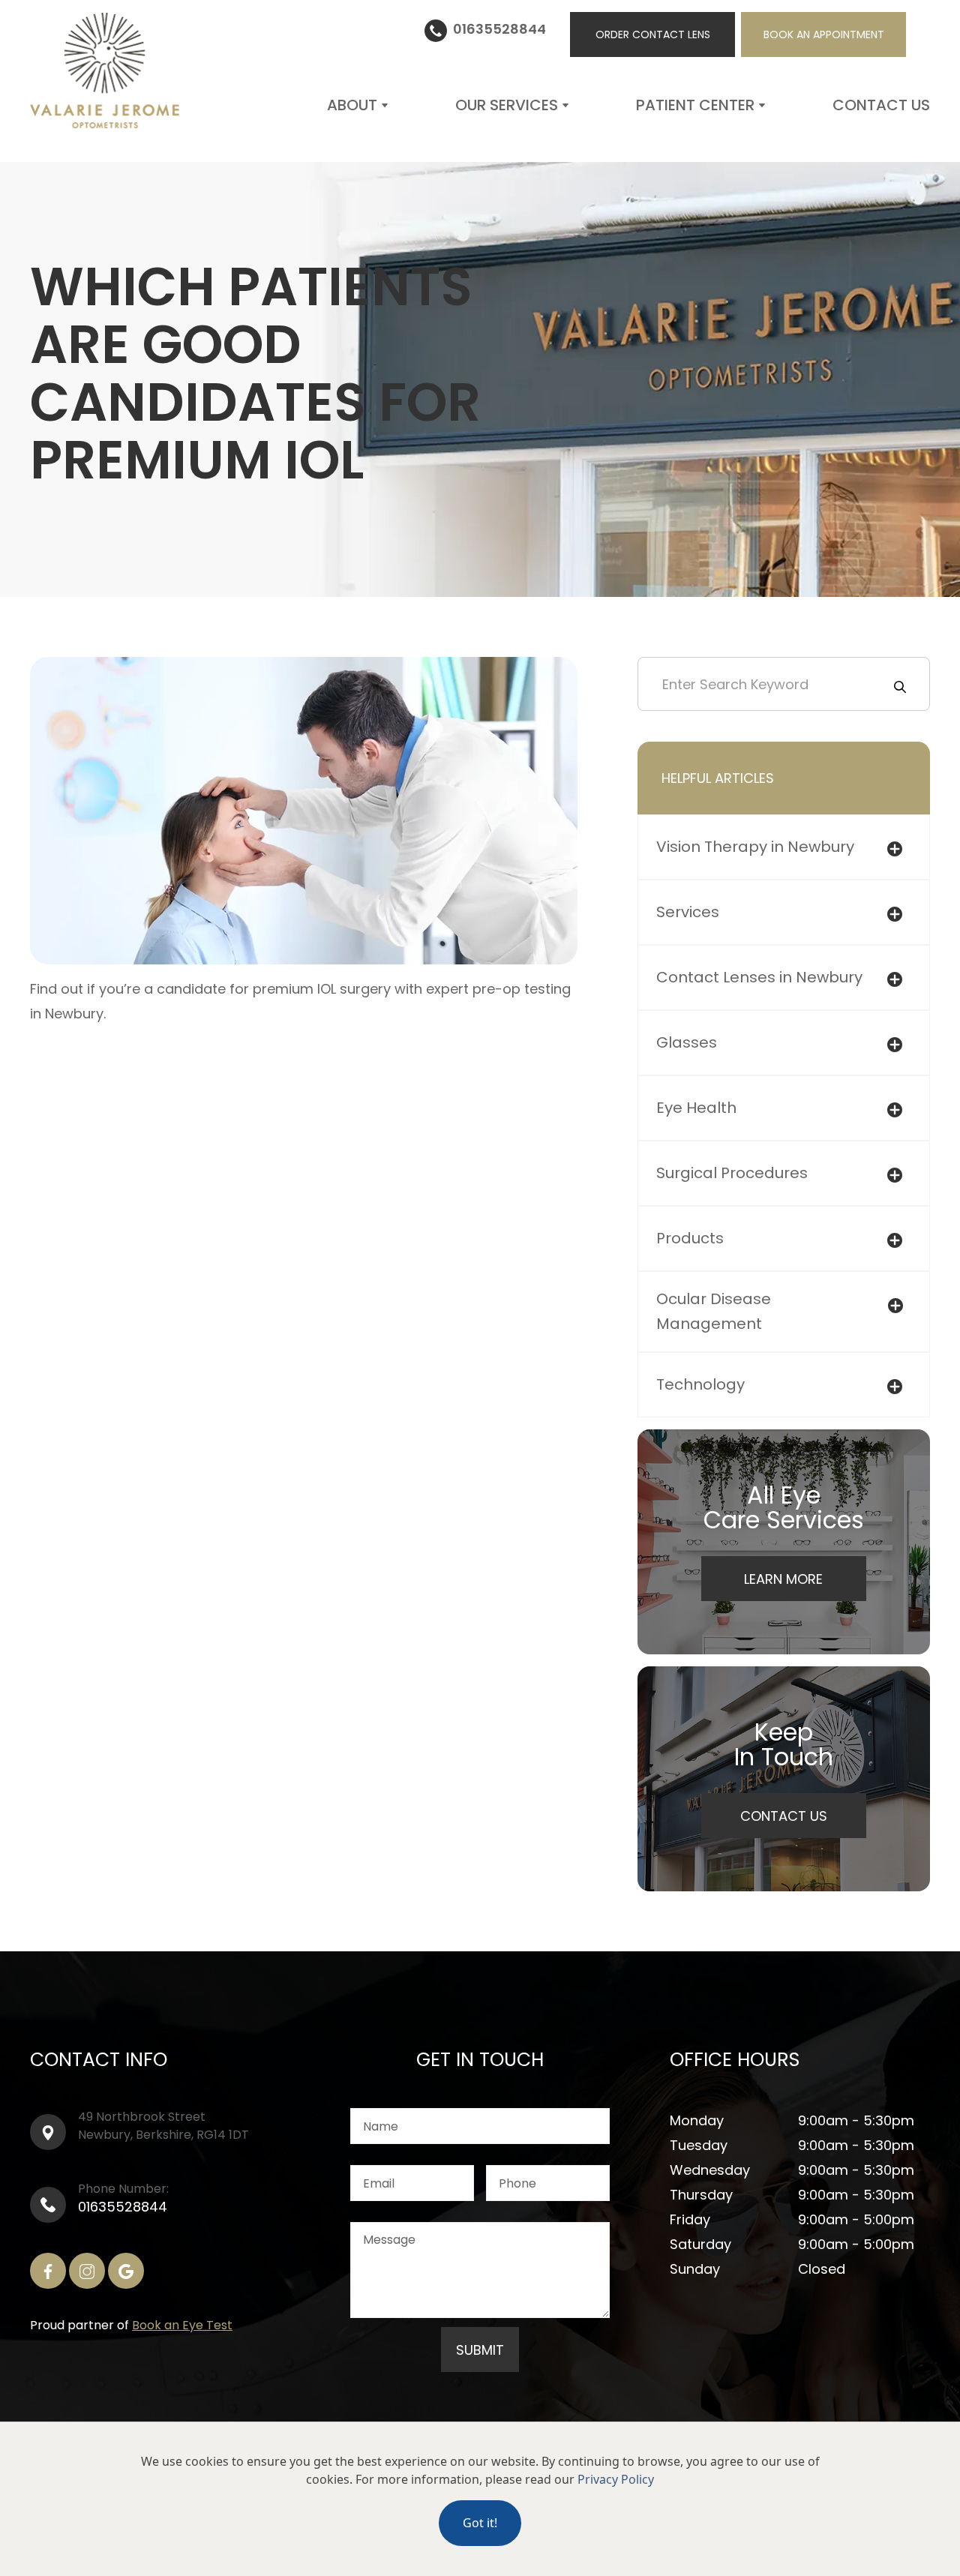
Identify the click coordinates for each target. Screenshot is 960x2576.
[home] (105, 71)
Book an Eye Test (182, 2325)
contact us (881, 105)
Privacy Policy (616, 2479)
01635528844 (123, 2207)
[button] (358, 105)
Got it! (480, 2523)
